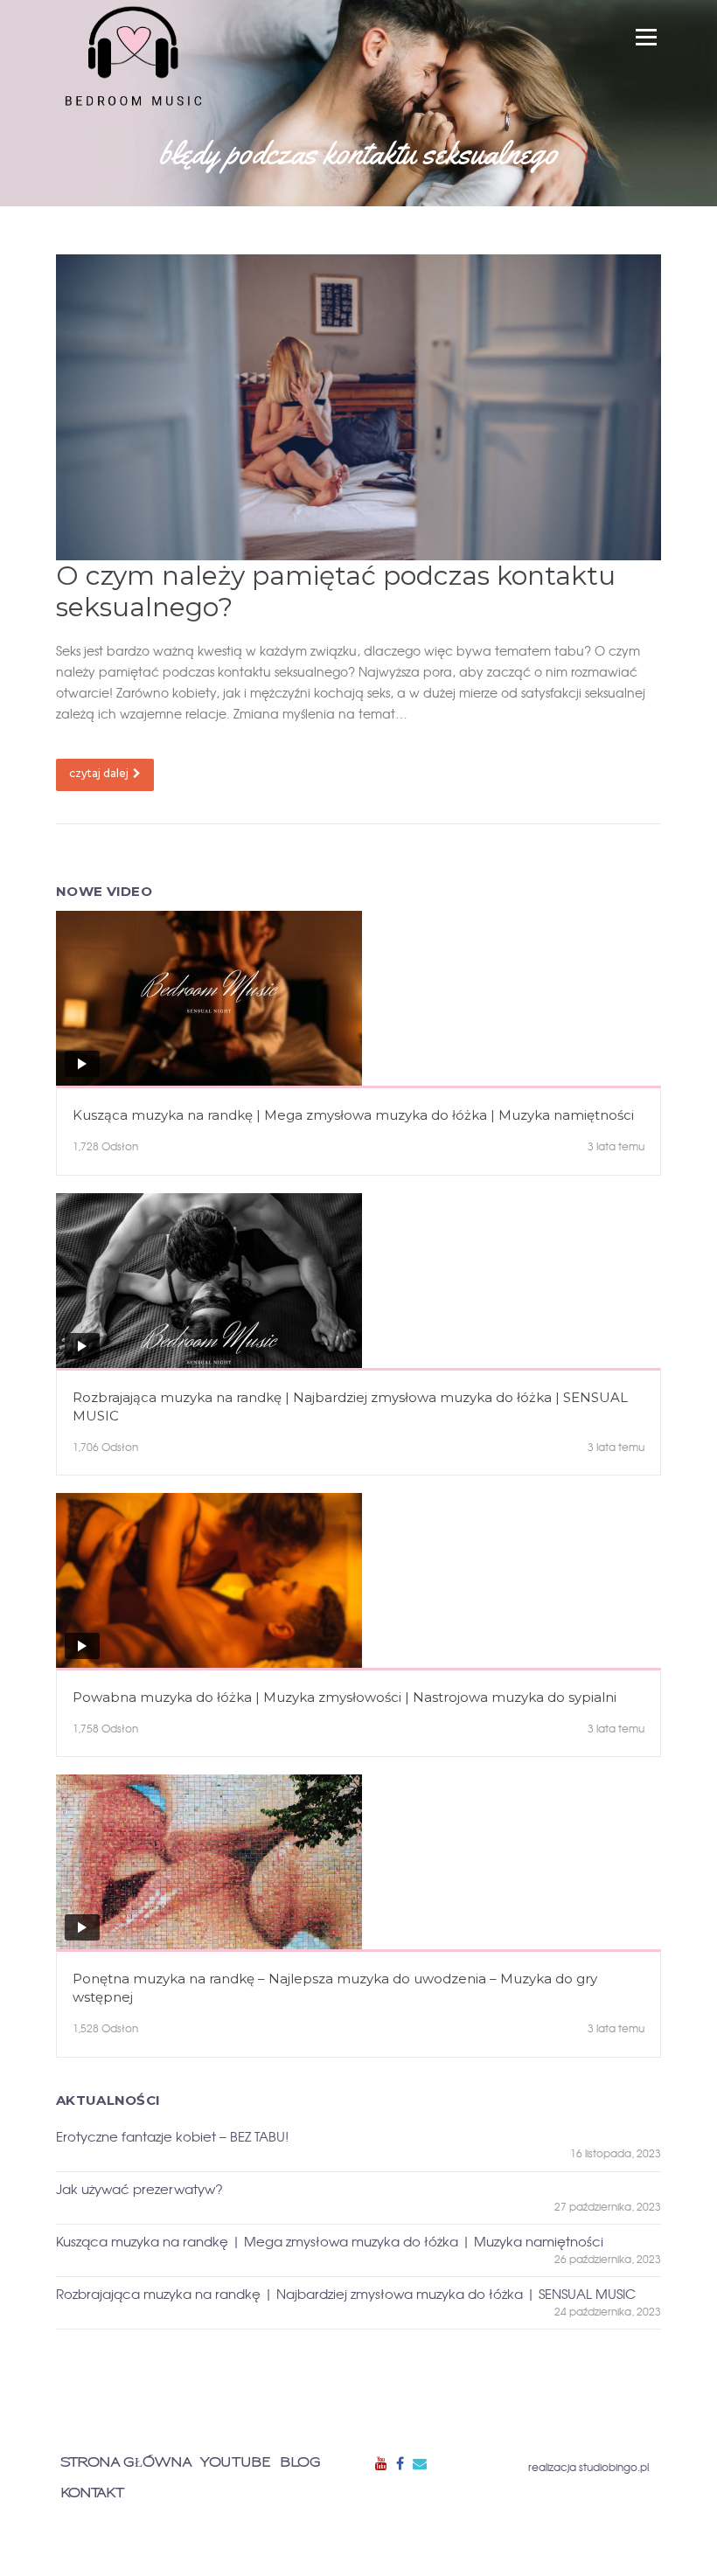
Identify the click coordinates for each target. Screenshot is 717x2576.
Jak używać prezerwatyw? (139, 2189)
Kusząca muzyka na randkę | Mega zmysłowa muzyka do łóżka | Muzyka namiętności (353, 1115)
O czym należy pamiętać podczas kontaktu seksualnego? (336, 591)
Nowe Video (104, 891)
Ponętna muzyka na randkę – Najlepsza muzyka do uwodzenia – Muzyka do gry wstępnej (335, 1988)
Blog (300, 2463)
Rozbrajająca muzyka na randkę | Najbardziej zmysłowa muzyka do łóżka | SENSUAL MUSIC (350, 1406)
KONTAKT (92, 2493)
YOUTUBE (236, 2463)
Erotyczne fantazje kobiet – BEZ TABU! (172, 2137)
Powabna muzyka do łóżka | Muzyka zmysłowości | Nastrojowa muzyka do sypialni (345, 1697)
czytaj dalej (99, 773)
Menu (646, 37)
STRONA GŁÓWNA (126, 2463)
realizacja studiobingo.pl (588, 2467)
